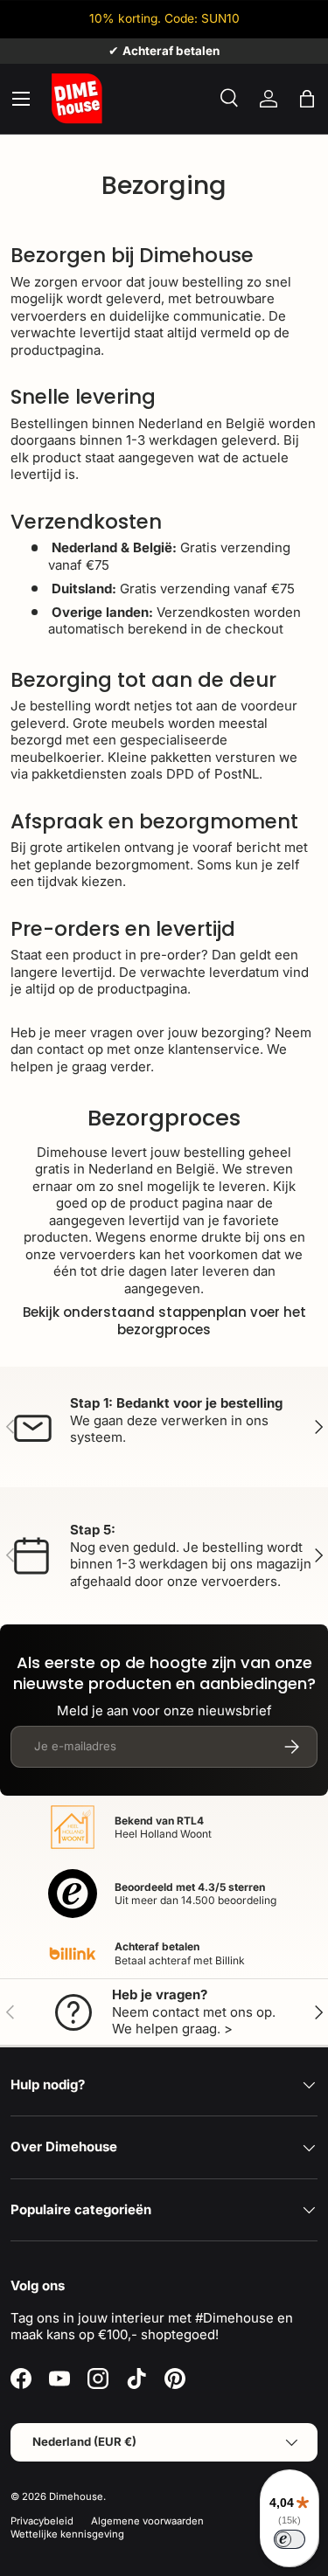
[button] (307, 99)
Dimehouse (76, 2496)
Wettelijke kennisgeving (67, 2534)
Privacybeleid (42, 2521)
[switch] (290, 2539)
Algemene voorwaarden (147, 2521)
